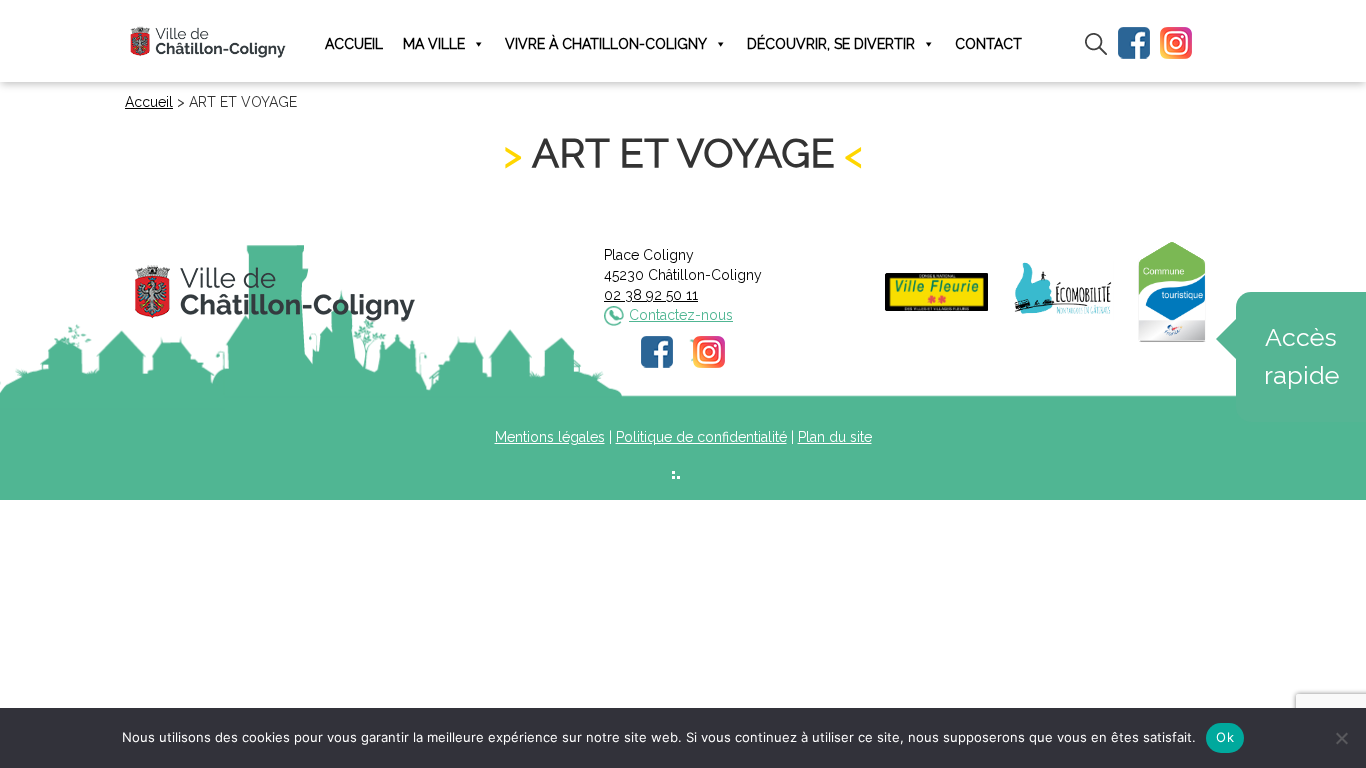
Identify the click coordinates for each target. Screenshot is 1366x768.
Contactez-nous (681, 315)
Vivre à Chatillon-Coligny (606, 44)
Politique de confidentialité (701, 437)
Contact (988, 44)
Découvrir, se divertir (831, 44)
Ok (1225, 737)
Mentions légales (550, 437)
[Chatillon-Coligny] (208, 41)
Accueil (354, 44)
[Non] (1341, 738)
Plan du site (835, 437)
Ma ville (434, 44)
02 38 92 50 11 (651, 295)
